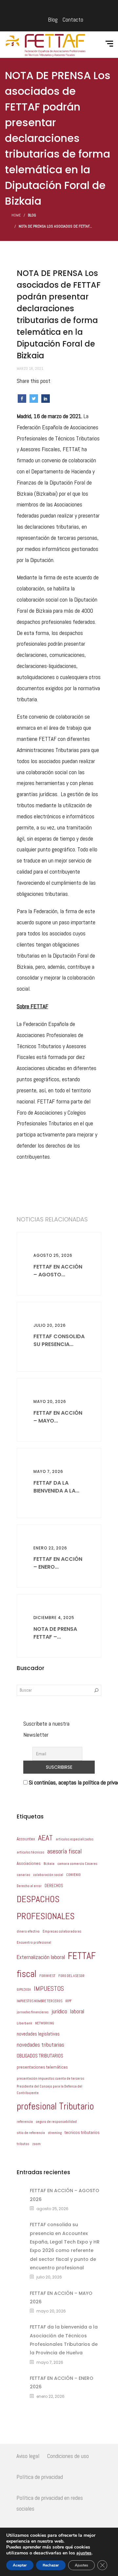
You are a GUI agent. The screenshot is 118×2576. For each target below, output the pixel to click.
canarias (23, 1875)
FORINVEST (47, 1976)
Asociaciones (29, 1863)
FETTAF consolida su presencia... (59, 1340)
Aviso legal (28, 2456)
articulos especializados (75, 1839)
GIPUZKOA (24, 1990)
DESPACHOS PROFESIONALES (46, 1908)
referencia (25, 2122)
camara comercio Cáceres (77, 1864)
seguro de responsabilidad (56, 2122)
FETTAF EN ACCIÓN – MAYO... (58, 1417)
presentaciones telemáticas (42, 2067)
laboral (77, 2012)
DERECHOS (54, 1886)
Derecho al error (29, 1886)
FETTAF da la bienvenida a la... (56, 1487)
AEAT (45, 1838)
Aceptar (20, 2565)
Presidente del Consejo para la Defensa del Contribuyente (49, 2090)
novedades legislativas (38, 2034)
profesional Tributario (55, 2106)
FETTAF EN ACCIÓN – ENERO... (58, 1563)
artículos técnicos (30, 1852)
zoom (36, 2144)
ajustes (84, 2553)
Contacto (73, 19)
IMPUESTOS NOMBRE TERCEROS (39, 2001)
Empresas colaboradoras (62, 1931)
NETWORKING (45, 2023)
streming (55, 2133)
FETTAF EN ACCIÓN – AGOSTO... (58, 1271)
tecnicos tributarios (82, 2132)
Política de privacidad (40, 2477)
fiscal (27, 1974)
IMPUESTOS (49, 1989)
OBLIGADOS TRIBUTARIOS (40, 2056)
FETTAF (82, 1956)
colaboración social (48, 1875)
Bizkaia (49, 1864)
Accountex (26, 1839)
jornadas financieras (33, 2012)
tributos (23, 2144)
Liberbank (24, 2023)
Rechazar (51, 2565)
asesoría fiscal (65, 1851)
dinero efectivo (28, 1931)
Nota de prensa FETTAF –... (55, 1633)
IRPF (69, 2001)
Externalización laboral (41, 1957)
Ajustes (81, 2565)
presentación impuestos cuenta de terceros (50, 2079)
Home (16, 215)
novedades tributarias (40, 2045)
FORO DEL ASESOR (71, 1976)
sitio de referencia (31, 2133)
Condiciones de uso (68, 2456)
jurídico (59, 2011)
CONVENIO (73, 1875)
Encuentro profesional (34, 1943)
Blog (53, 19)
